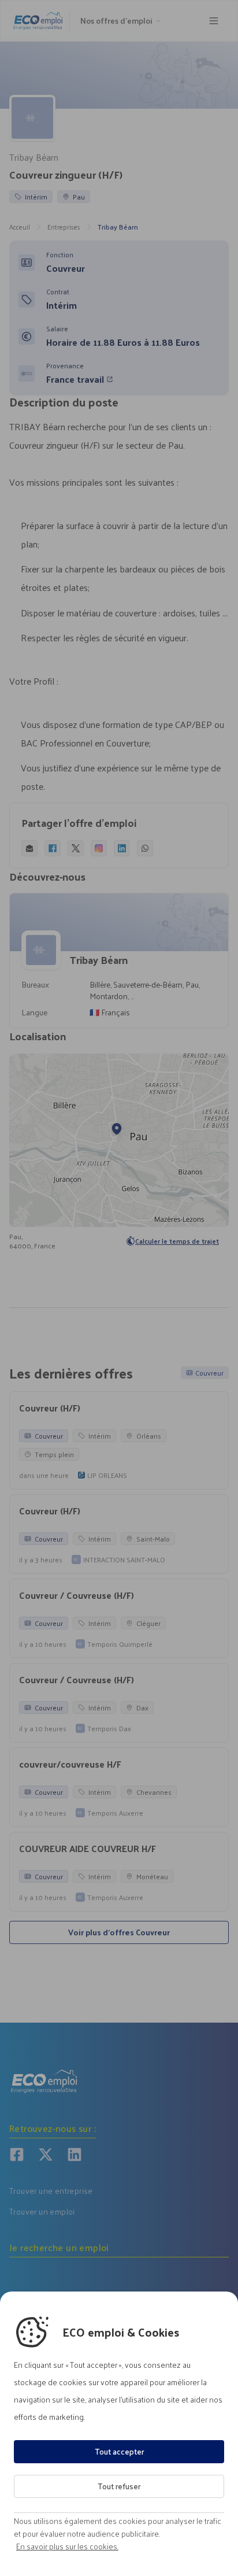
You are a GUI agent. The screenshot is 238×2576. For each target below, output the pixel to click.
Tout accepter (119, 2451)
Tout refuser (119, 2486)
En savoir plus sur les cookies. (67, 2547)
